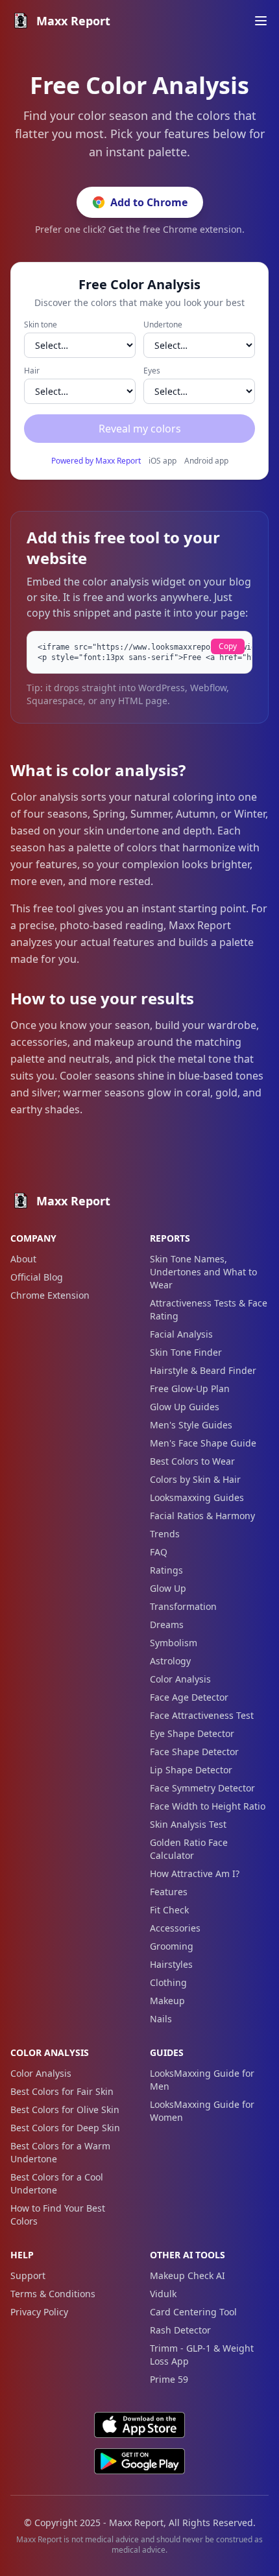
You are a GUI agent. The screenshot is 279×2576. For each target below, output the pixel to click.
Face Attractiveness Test (202, 1715)
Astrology (170, 1661)
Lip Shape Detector (191, 1770)
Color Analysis (180, 1679)
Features (169, 1892)
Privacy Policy (39, 2312)
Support (28, 2275)
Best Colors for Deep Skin (65, 2128)
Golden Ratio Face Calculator (189, 1849)
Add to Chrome (149, 202)
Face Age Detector (189, 1697)
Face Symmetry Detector (202, 1788)
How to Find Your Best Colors (58, 2215)
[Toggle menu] (261, 21)
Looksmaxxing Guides (197, 1497)
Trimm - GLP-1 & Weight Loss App (202, 2355)
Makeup (167, 2001)
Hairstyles (171, 1964)
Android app (206, 461)
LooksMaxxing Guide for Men (202, 2080)
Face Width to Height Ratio (208, 1806)
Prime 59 (169, 2379)
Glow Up (168, 1588)
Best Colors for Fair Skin (62, 2091)
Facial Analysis (181, 1334)
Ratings (166, 1570)
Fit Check (169, 1910)
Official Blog (37, 1277)
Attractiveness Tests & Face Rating (209, 1309)
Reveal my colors (140, 429)
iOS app (163, 461)
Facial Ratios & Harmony (202, 1516)
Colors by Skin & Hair (195, 1479)
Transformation (183, 1606)
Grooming (172, 1946)
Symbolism (174, 1643)
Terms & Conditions (53, 2294)
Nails (161, 2019)
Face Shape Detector (194, 1752)
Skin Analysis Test (188, 1824)
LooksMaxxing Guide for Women (202, 2111)
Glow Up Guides (185, 1407)
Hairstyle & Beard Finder (203, 1370)
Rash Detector (180, 2330)
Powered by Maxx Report (96, 461)
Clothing (168, 1982)
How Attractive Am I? (195, 1873)
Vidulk (163, 2294)
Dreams (167, 1625)
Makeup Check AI (188, 2275)
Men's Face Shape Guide (203, 1443)
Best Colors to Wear (192, 1461)
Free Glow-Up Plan (190, 1388)
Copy (228, 646)
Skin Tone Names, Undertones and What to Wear (203, 1272)
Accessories (175, 1928)
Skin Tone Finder (186, 1352)
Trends (165, 1534)
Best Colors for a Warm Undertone (60, 2152)
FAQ (159, 1552)
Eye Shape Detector (192, 1733)
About (23, 1259)
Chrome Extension (50, 1295)
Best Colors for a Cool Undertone (57, 2183)
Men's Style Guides (191, 1425)
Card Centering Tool (193, 2312)
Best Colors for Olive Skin (65, 2109)
